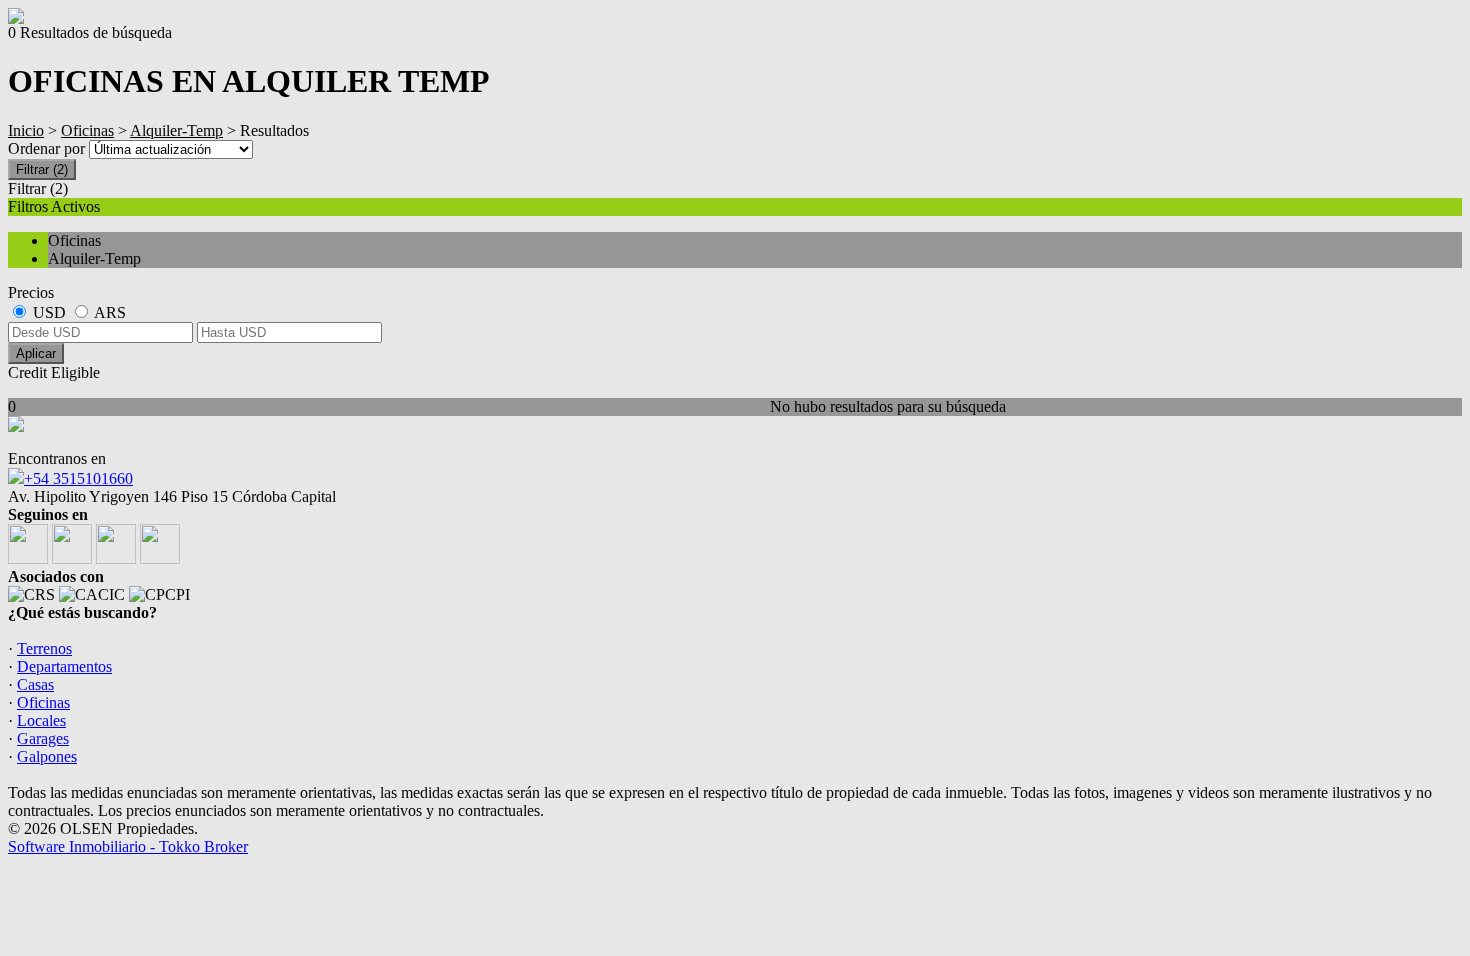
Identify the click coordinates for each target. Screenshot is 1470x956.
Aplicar (36, 353)
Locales (41, 720)
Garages (43, 738)
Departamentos (64, 666)
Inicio (26, 130)
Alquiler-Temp (176, 130)
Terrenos (44, 648)
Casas (35, 684)
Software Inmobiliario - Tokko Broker (128, 846)
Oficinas (87, 130)
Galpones (47, 756)
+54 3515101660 (78, 478)
